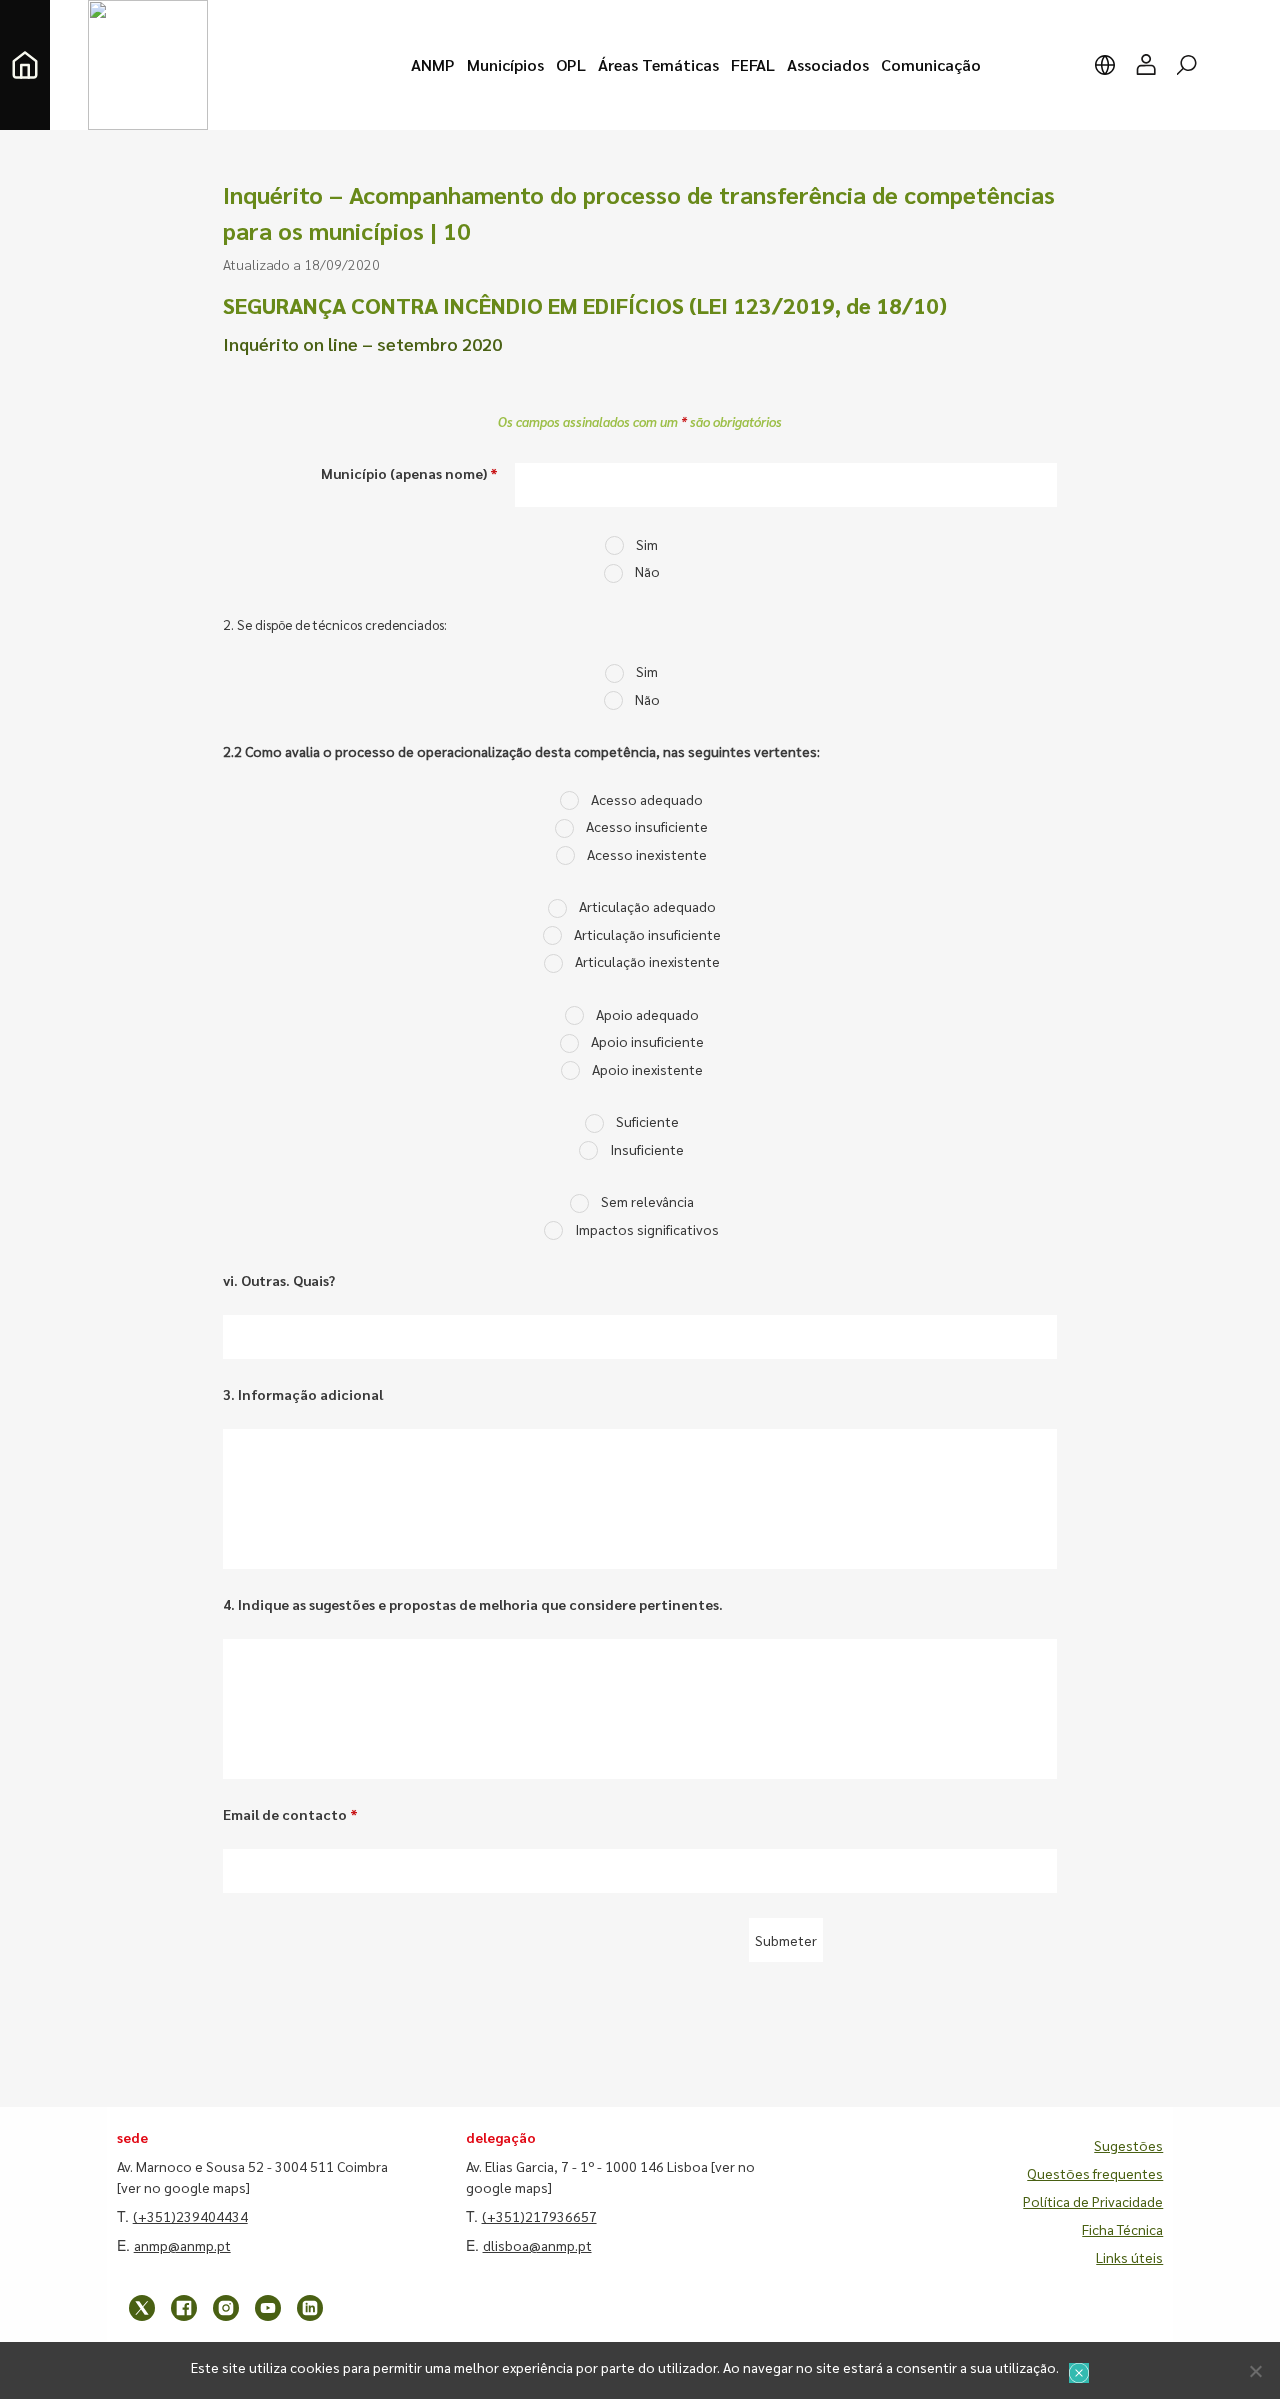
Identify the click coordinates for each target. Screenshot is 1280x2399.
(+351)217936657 (539, 2216)
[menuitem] (433, 65)
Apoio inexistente (647, 1069)
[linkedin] (310, 2308)
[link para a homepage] (25, 65)
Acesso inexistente (647, 854)
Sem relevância (647, 1201)
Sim (647, 544)
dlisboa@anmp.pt (537, 2245)
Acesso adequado (647, 799)
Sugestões (1128, 2145)
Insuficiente (647, 1149)
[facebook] (184, 2308)
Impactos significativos (647, 1229)
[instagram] (226, 2308)
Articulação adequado (647, 906)
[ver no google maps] (183, 2187)
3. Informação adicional (303, 1394)
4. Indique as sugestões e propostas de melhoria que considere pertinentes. (473, 1604)
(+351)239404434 (190, 2216)
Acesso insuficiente (647, 826)
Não (647, 571)
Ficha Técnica (1122, 2229)
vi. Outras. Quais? (279, 1280)
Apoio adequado (647, 1014)
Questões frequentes (1095, 2173)
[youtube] (268, 2308)
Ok (1079, 2373)
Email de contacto (290, 1814)
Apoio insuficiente (647, 1041)
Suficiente (647, 1121)
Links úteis (1129, 2257)
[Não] (1255, 2371)
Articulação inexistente (647, 961)
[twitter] (142, 2308)
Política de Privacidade (1093, 2201)
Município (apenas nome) (409, 473)
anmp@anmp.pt (182, 2245)
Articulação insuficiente (647, 934)
